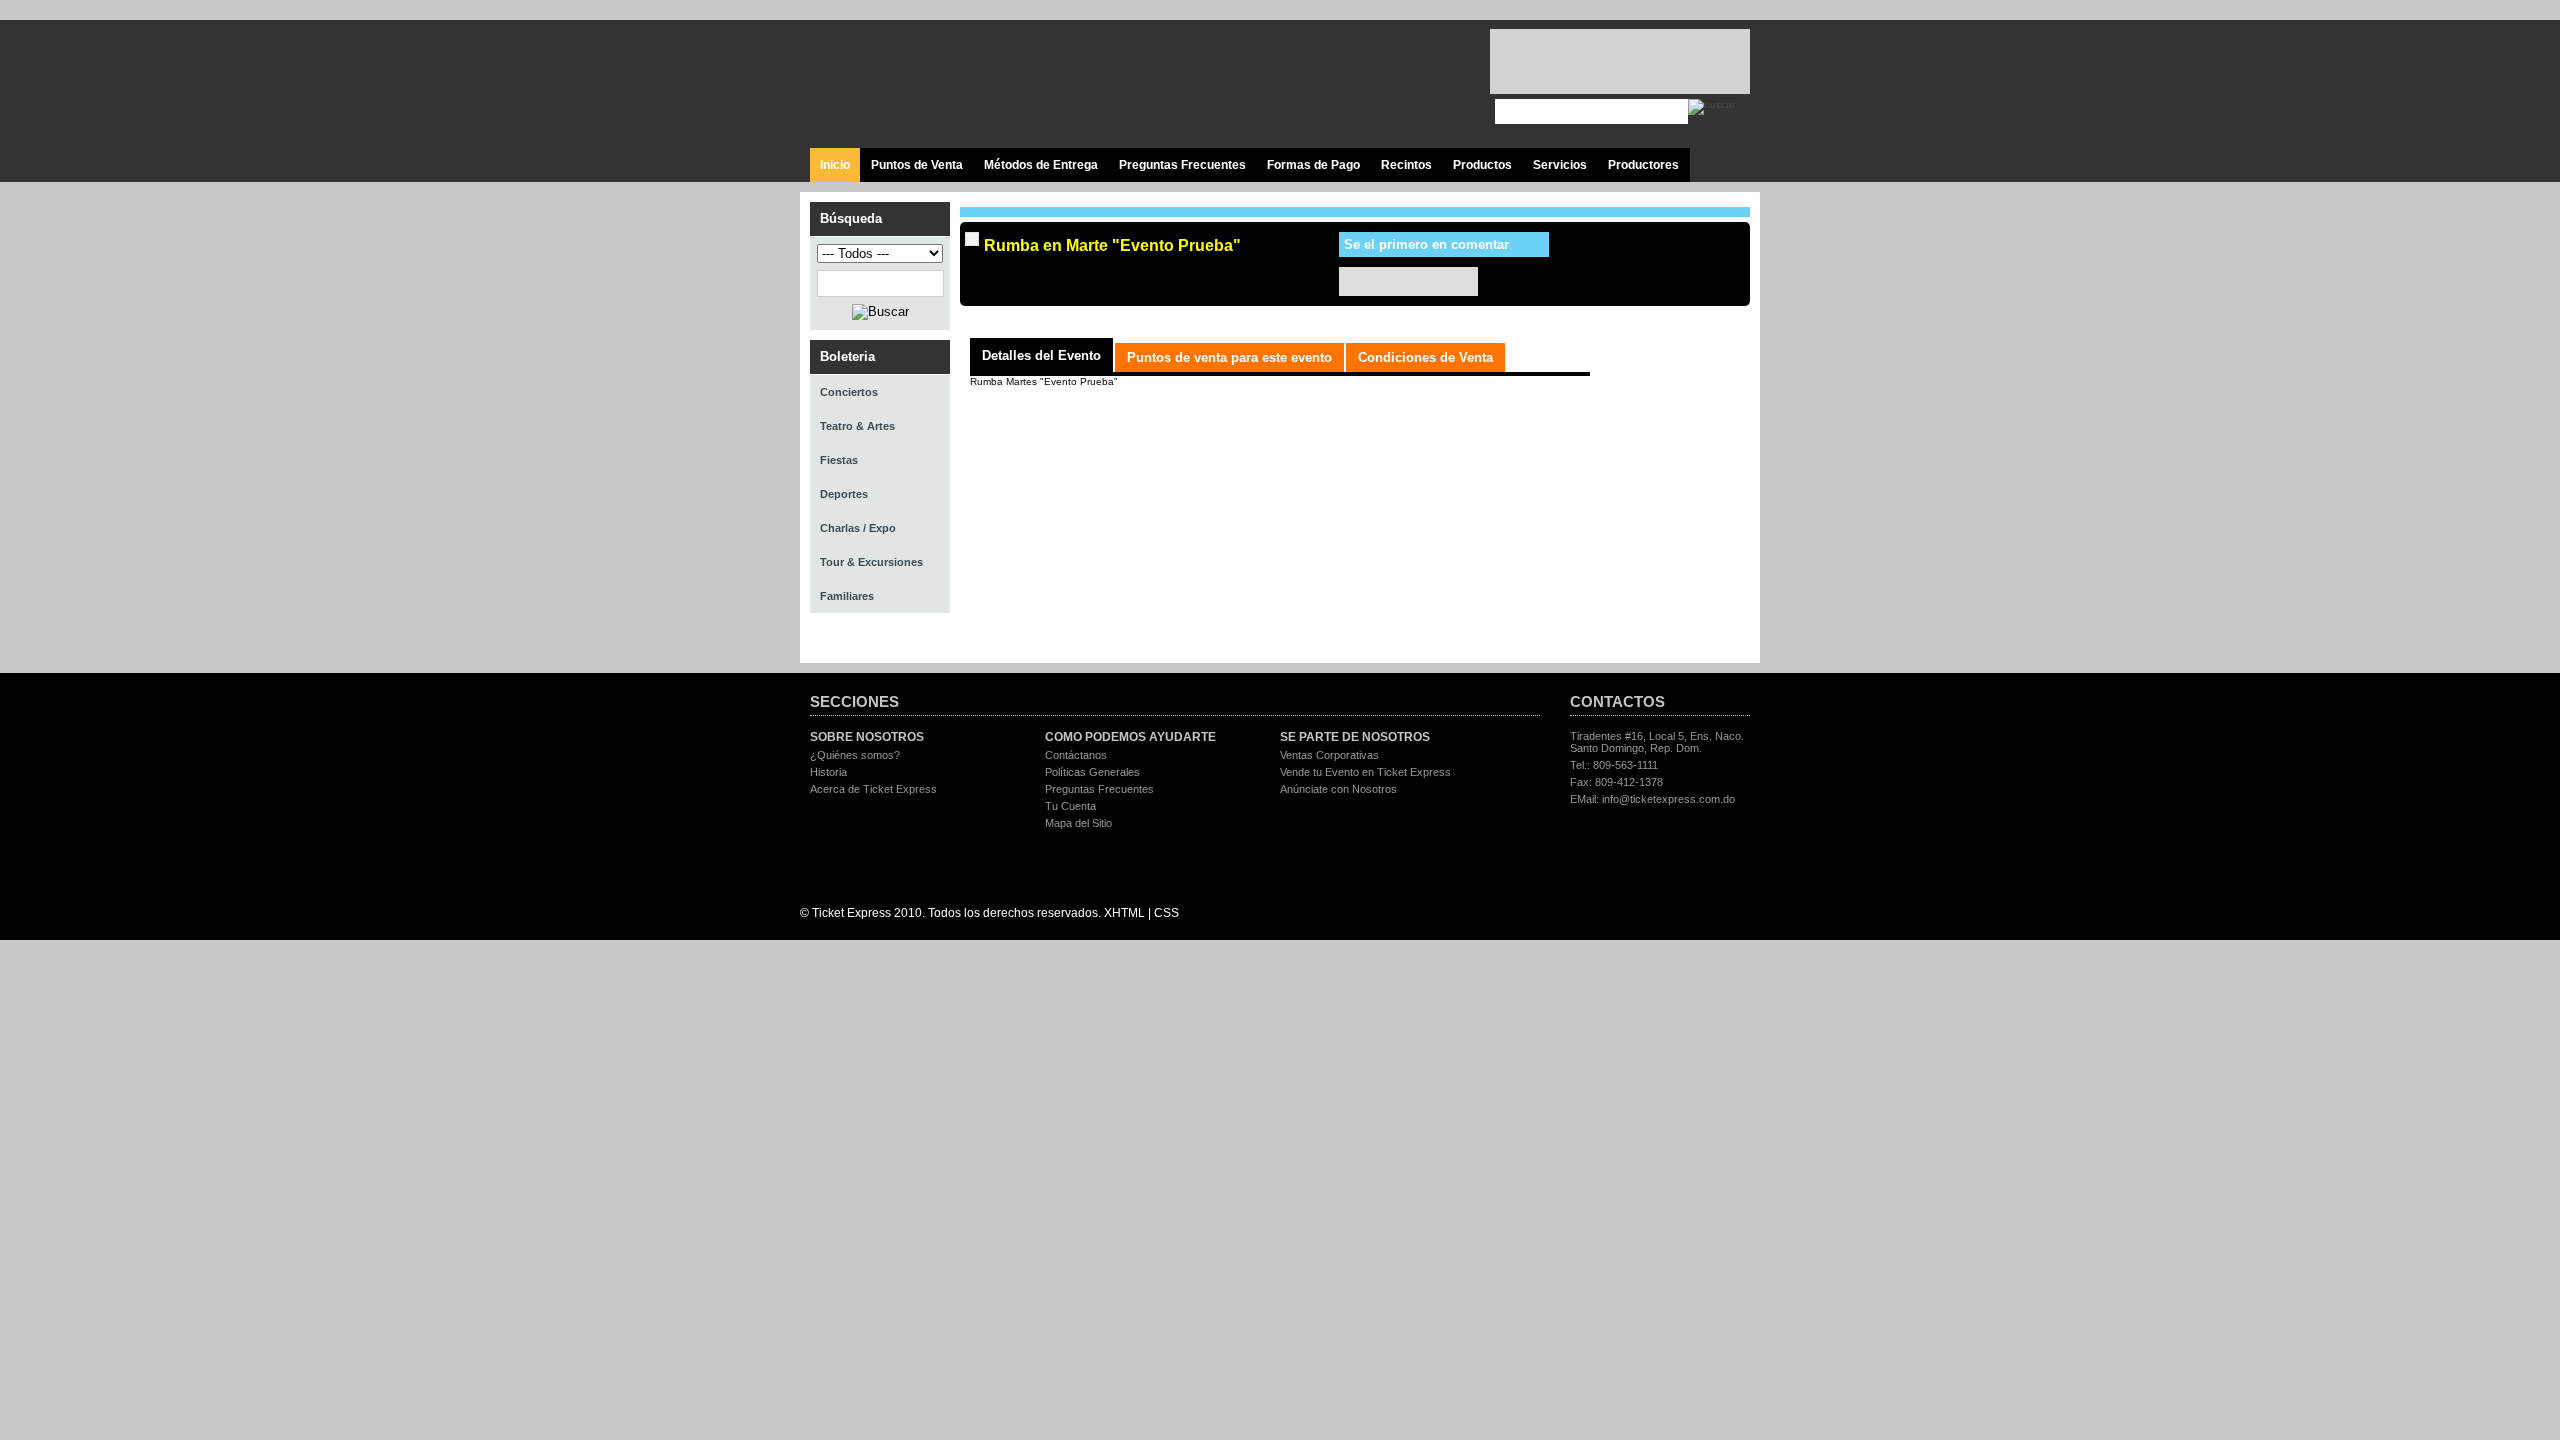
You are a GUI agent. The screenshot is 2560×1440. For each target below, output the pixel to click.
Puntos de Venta (917, 165)
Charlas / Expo (858, 528)
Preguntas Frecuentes (1182, 165)
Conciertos (849, 392)
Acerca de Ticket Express (873, 789)
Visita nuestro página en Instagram (1437, 85)
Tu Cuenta (1070, 806)
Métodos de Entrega (1041, 165)
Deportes (844, 494)
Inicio (835, 165)
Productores (1643, 165)
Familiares (847, 596)
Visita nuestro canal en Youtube (1392, 85)
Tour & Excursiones (871, 562)
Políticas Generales (1092, 772)
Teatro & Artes (857, 426)
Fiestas (839, 460)
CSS (1166, 913)
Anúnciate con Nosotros (1338, 789)
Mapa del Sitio (1078, 823)
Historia (828, 772)
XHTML (1124, 913)
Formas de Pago (1313, 165)
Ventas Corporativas (1329, 755)
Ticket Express (929, 81)
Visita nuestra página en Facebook (1302, 85)
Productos (1482, 165)
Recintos (1406, 165)
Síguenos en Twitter (1347, 85)
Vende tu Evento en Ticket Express (1365, 772)
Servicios (1560, 165)
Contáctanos (1076, 755)
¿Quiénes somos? (855, 755)
